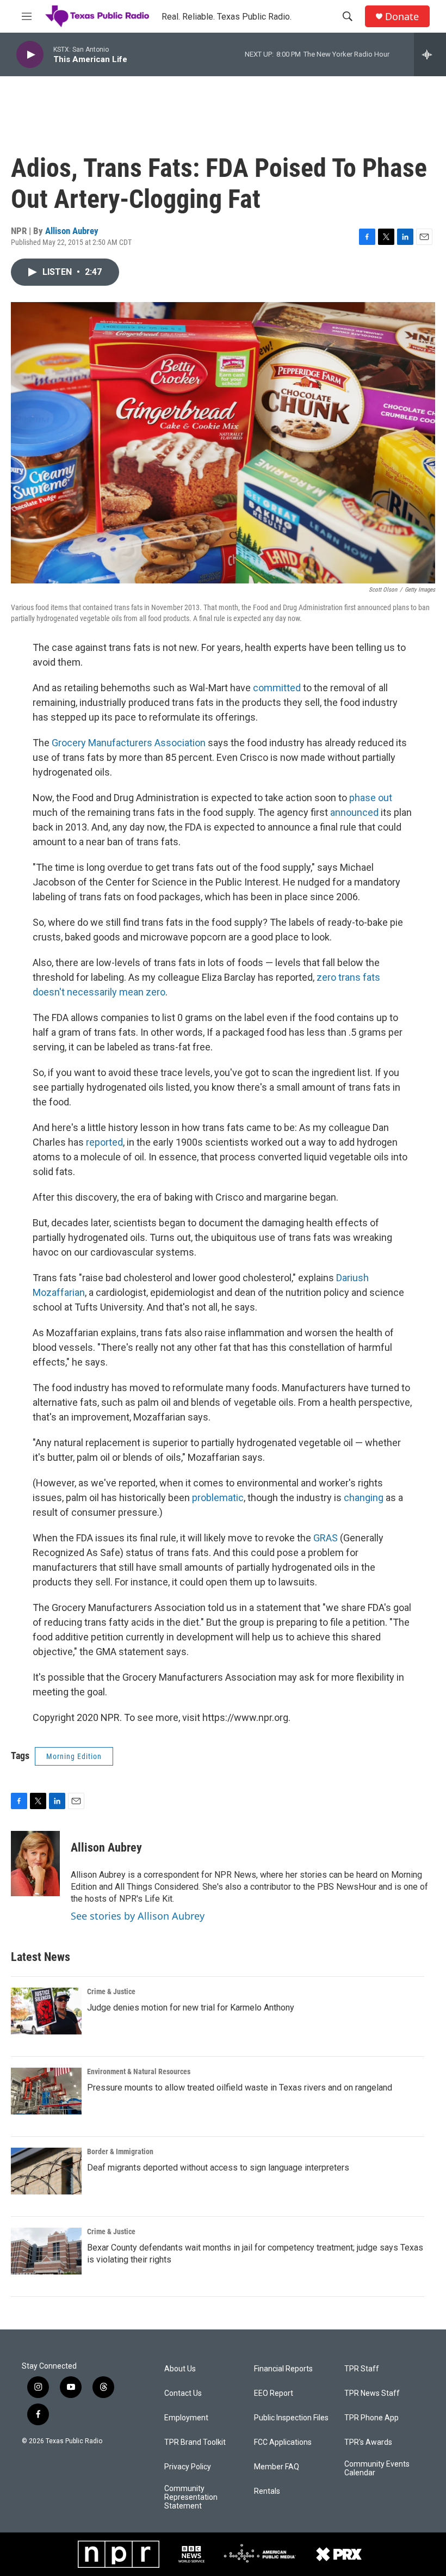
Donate (402, 17)
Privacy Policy (188, 2467)
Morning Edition (74, 1756)
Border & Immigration (120, 2151)
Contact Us (183, 2393)
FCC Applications (283, 2442)
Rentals (267, 2491)
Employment (186, 2418)
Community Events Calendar (377, 2469)
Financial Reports (283, 2369)
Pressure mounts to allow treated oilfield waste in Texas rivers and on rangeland (240, 2088)
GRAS (327, 1538)
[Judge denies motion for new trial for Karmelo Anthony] (46, 2011)
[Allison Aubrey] (35, 1864)
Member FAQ (277, 2467)
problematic (218, 1498)
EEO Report (274, 2393)
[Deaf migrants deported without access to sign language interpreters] (46, 2171)
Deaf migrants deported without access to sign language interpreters (218, 2168)
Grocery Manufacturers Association (129, 743)
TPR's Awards (368, 2442)
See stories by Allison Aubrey (138, 1916)
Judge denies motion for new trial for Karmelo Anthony (191, 2008)
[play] (30, 55)
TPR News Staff (372, 2393)
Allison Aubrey (72, 231)
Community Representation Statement (191, 2497)
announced (354, 812)
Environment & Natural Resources (139, 2071)
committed (277, 688)
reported (104, 1142)
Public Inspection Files (291, 2418)
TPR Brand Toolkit (195, 2442)
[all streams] (430, 54)
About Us (180, 2369)
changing (364, 1498)
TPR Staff (362, 2369)
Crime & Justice (111, 1991)
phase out (371, 798)
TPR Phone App (371, 2418)
